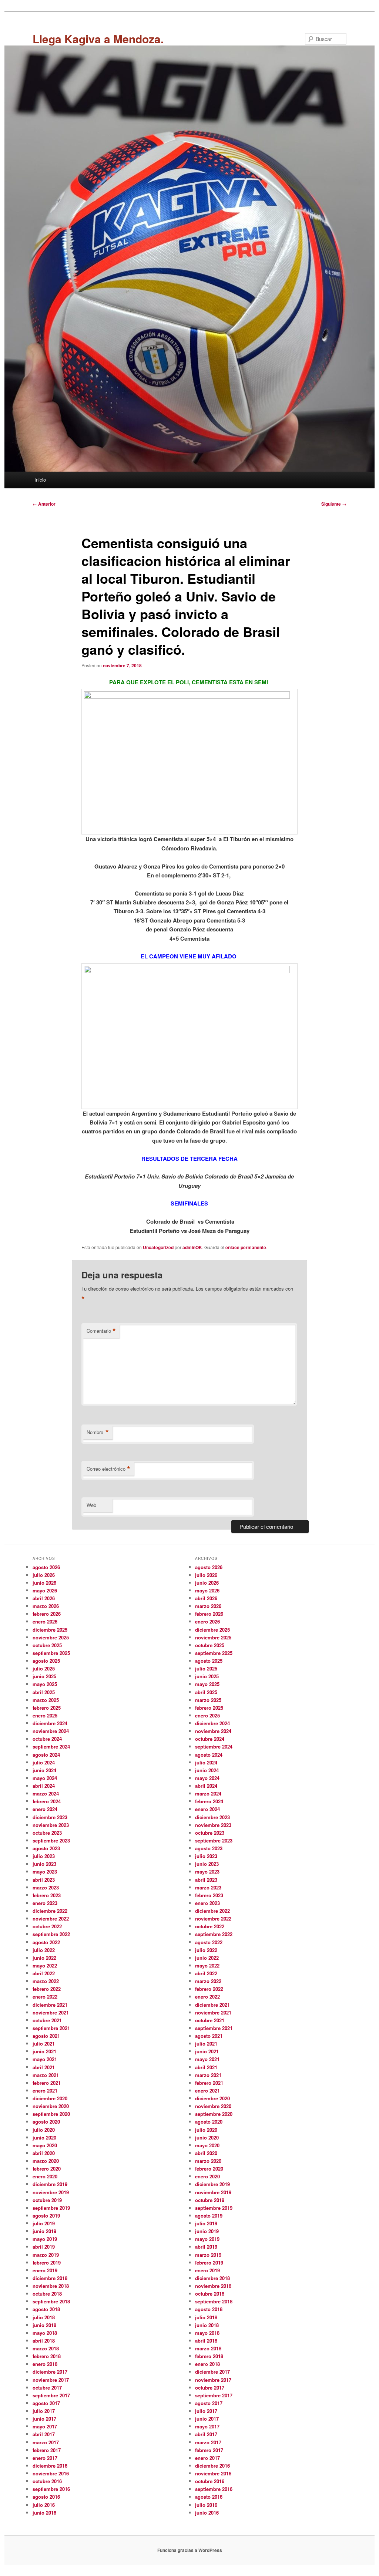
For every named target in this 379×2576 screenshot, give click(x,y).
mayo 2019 (45, 2239)
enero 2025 (45, 1715)
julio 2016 (44, 2505)
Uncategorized (158, 1247)
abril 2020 (44, 2153)
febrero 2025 (47, 1708)
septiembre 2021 (51, 2028)
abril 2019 (44, 2247)
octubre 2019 (47, 2200)
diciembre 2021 (50, 2005)
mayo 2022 (45, 1965)
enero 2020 (45, 2176)
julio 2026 (44, 1575)
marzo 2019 (46, 2255)
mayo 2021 (45, 2059)
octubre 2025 (47, 1645)
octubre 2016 (47, 2481)
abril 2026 (44, 1598)
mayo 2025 (45, 1684)
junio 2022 (44, 1958)
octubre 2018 (47, 2294)
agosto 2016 (46, 2497)
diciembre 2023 (50, 1817)
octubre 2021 (47, 2020)
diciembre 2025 (50, 1630)
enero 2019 (45, 2270)
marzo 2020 (46, 2161)
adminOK (192, 1247)
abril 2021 (44, 2067)
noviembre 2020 (51, 2106)
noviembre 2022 (51, 1918)
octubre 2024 (47, 1739)
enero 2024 (45, 1809)
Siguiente (334, 504)
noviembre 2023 (51, 1825)
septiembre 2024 (51, 1746)
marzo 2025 (46, 1700)
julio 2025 (44, 1668)
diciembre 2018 (50, 2278)
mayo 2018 (45, 2333)
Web (91, 1505)
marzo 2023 (46, 1887)
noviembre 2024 (51, 1731)
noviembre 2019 (51, 2192)
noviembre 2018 (51, 2286)
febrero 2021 (47, 2083)
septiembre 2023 (51, 1840)
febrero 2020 (47, 2169)
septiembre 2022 (51, 1934)
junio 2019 (44, 2231)
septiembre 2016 (51, 2489)
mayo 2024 (45, 1778)
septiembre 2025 (51, 1653)
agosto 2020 (46, 2122)
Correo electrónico (108, 1469)
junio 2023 (44, 1864)
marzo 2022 (46, 1981)
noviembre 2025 (51, 1637)
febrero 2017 (47, 2450)
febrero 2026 (47, 1614)
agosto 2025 (46, 1661)
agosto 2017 (46, 2403)
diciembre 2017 (50, 2372)
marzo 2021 (46, 2075)
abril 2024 (44, 1786)
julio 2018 (44, 2317)
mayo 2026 (45, 1590)
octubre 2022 (47, 1926)
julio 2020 (44, 2130)
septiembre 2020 (51, 2114)
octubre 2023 (47, 1833)
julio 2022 (44, 1950)
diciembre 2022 (50, 1911)
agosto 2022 (46, 1942)
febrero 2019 (47, 2263)
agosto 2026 (46, 1567)
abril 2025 (44, 1692)
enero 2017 (45, 2458)
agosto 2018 (46, 2309)
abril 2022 (44, 1973)
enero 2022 (45, 1997)
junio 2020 (44, 2137)
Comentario (101, 1331)
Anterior (44, 504)
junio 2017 (44, 2419)
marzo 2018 (46, 2348)
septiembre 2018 (51, 2301)
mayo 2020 (45, 2145)
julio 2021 (44, 2044)
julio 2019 (44, 2223)
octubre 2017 (47, 2388)
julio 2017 (44, 2411)
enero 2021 (45, 2091)
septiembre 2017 (51, 2395)
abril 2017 (44, 2434)
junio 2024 (44, 1770)
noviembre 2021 (51, 2012)
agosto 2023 (46, 1848)
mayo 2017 (45, 2426)
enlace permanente (246, 1247)
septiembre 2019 (51, 2208)
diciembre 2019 (50, 2184)
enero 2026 (45, 1621)
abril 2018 (44, 2341)
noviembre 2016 (51, 2473)
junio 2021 (44, 2051)
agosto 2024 (46, 1755)
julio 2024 (44, 1762)
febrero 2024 (47, 1801)
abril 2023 (44, 1880)
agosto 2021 (46, 2036)
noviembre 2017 (51, 2380)
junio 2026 (44, 1583)
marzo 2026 (46, 1606)
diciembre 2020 (50, 2098)
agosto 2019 (46, 2216)
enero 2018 (45, 2364)
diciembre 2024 (50, 1723)
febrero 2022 (47, 1989)
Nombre (98, 1432)
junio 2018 (44, 2325)
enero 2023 (45, 1903)
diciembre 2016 (50, 2466)
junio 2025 (44, 1676)
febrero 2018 (47, 2356)
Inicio (40, 480)
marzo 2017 (46, 2442)
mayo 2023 (45, 1872)
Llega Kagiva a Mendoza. (98, 39)
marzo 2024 (46, 1793)
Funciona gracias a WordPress (190, 2550)
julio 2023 (44, 1856)
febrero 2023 (47, 1895)
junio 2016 (44, 2513)
